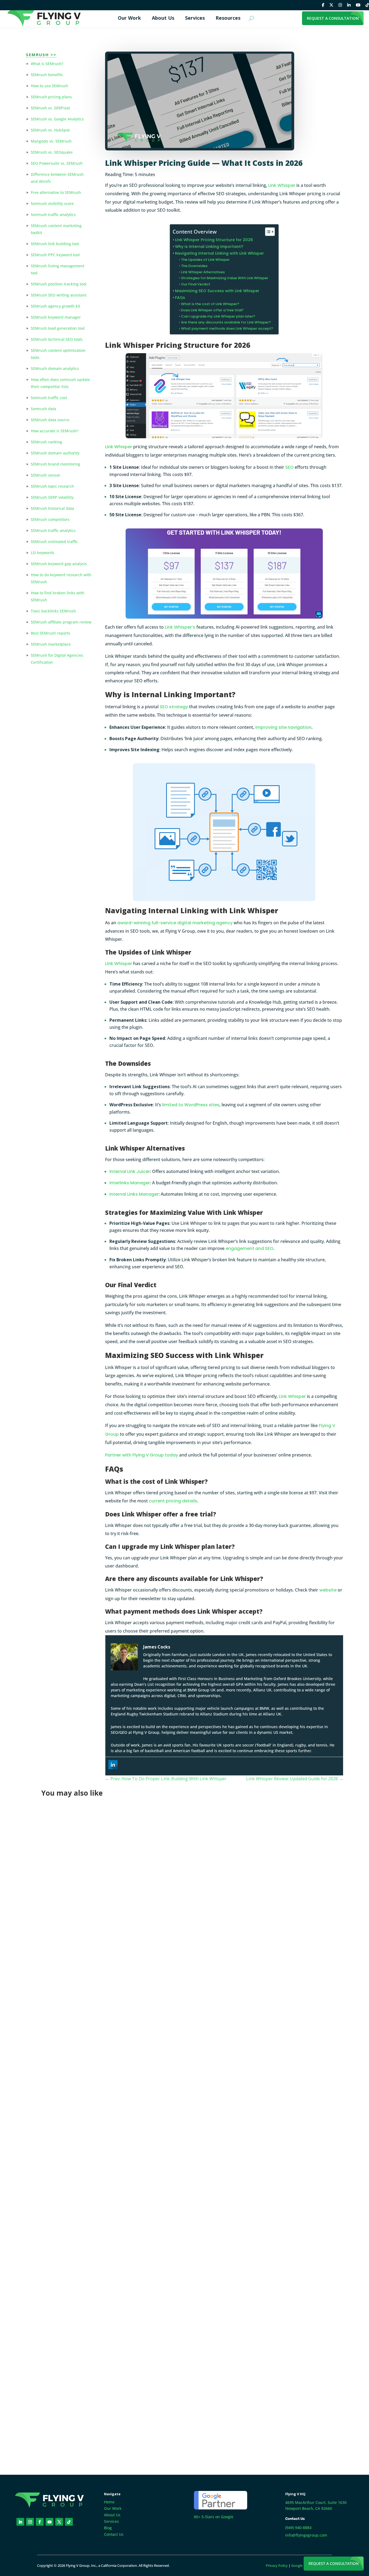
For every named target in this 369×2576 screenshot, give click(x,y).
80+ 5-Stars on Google (214, 2517)
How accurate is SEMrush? (55, 431)
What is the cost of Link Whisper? (210, 304)
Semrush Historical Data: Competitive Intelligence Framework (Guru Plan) (137, 2185)
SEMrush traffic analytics (53, 530)
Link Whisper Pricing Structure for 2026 (214, 240)
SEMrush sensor (46, 475)
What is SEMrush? (47, 64)
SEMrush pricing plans (51, 97)
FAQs (180, 298)
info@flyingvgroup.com (306, 2535)
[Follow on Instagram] (30, 2522)
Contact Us (114, 2534)
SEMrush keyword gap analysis (59, 564)
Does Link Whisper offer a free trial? (212, 310)
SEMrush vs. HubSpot (50, 130)
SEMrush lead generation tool (58, 328)
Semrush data (43, 409)
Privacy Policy (277, 2565)
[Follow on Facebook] (40, 2522)
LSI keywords (43, 553)
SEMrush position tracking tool (59, 284)
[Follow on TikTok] (69, 2522)
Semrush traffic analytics (53, 215)
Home (109, 2502)
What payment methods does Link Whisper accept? (227, 328)
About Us (112, 2515)
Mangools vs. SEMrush (51, 141)
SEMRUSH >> (41, 55)
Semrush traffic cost (49, 398)
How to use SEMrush (49, 86)
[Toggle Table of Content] (267, 232)
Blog (108, 2528)
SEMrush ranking (46, 442)
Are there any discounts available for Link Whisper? (226, 322)
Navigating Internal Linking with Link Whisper (219, 253)
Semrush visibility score (52, 203)
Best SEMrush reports (51, 633)
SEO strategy (174, 707)
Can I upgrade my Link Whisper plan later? (218, 316)
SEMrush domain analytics (55, 368)
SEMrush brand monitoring (56, 464)
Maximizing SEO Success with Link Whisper (217, 291)
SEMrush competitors (50, 519)
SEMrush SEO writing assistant (59, 295)
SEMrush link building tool (55, 244)
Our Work (113, 2508)
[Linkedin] (113, 1765)
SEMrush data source (50, 420)
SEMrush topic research (52, 486)
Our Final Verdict (196, 284)
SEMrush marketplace (51, 644)
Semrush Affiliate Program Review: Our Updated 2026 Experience (125, 1967)
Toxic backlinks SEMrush (53, 611)
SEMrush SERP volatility (52, 497)
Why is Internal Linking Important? (209, 247)
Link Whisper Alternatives (203, 272)
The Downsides (194, 266)
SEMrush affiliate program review (61, 622)
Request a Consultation (334, 2563)
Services (111, 2521)
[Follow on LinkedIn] (20, 2522)
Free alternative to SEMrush (56, 192)
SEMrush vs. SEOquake (52, 152)
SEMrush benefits (47, 75)
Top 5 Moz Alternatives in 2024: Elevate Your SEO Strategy (118, 2397)
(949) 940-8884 (298, 2528)
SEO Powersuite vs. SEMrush (57, 163)
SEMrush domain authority (55, 453)
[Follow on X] (59, 2522)
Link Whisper (282, 185)
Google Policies (303, 2565)
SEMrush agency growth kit (56, 306)
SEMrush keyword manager (56, 317)
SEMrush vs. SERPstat (50, 108)
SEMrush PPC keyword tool (55, 255)
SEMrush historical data (52, 508)
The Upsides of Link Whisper (205, 260)
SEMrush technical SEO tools (57, 339)
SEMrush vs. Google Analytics (57, 119)
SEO (289, 467)
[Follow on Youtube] (50, 2522)
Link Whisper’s (180, 627)
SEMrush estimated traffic (54, 542)
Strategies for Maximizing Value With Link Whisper (225, 278)
